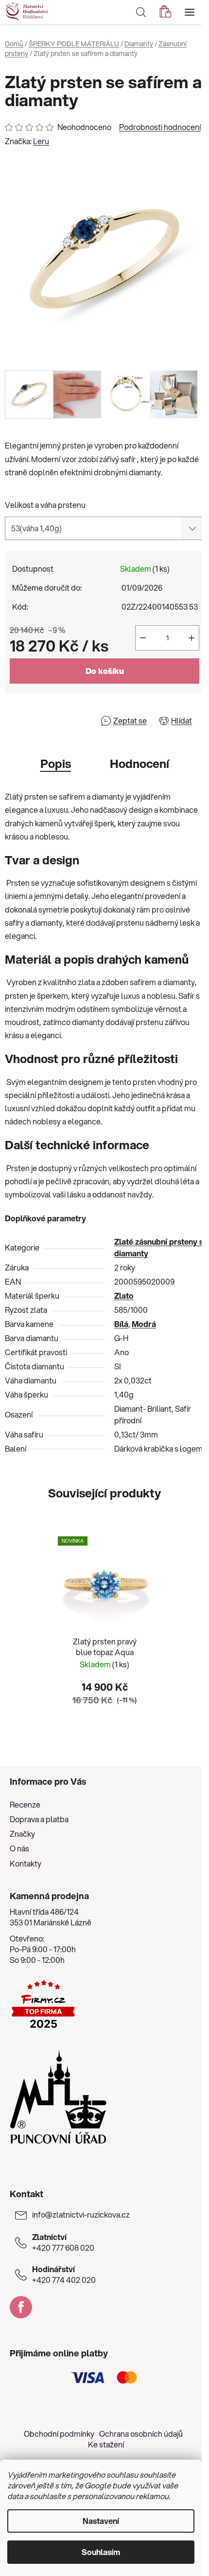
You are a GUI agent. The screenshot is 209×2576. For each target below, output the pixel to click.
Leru (41, 141)
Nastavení (101, 2521)
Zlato (124, 1296)
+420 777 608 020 (63, 2242)
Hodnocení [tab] (139, 764)
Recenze (25, 1804)
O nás (19, 1848)
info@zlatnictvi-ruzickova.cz (81, 2215)
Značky (22, 1834)
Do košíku (105, 671)
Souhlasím (101, 2552)
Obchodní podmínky (59, 2434)
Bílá (121, 1324)
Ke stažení (106, 2444)
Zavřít (61, 720)
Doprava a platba (39, 1819)
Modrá (144, 1324)
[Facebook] (21, 2307)
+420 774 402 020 (64, 2275)
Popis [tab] (56, 764)
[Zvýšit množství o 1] (192, 638)
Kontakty (26, 1863)
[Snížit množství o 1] (143, 638)
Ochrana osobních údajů (141, 2434)
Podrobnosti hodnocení (160, 127)
